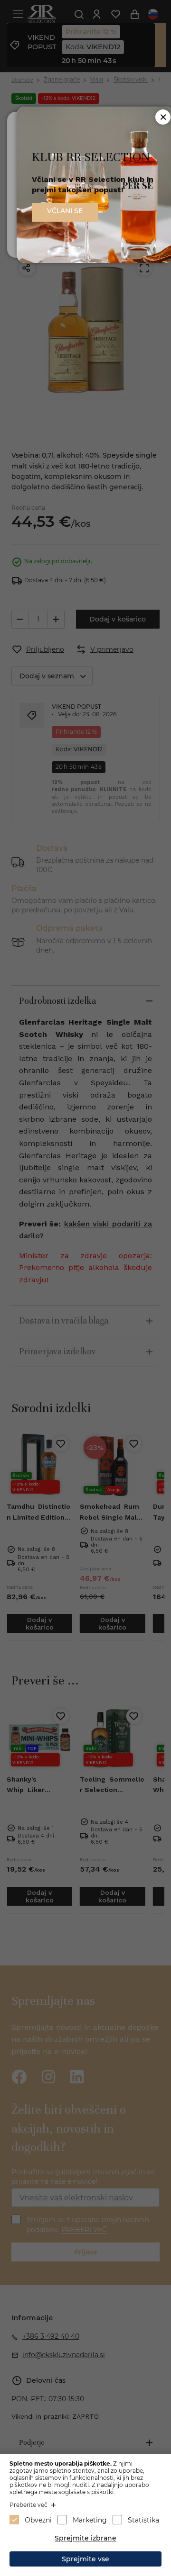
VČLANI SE (65, 211)
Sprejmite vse (85, 2559)
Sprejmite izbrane (85, 2538)
